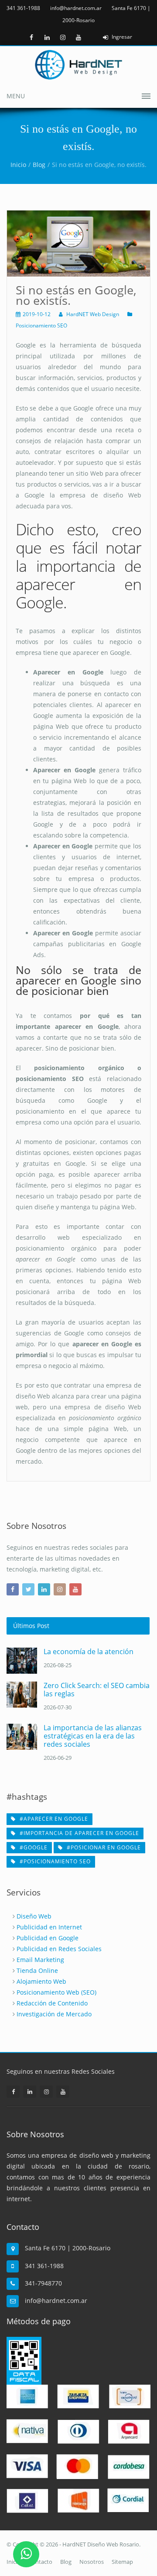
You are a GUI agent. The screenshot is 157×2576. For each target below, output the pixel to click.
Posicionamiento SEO (41, 325)
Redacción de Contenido (52, 2003)
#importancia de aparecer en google (78, 1833)
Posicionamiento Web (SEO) (56, 1992)
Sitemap (122, 2562)
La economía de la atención (89, 1652)
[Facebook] (31, 37)
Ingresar (122, 37)
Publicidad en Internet (49, 1927)
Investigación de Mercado (54, 2014)
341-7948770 (43, 2283)
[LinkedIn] (47, 37)
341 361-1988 (23, 8)
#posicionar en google (103, 1847)
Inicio (18, 165)
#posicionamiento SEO (54, 1861)
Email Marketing (40, 1960)
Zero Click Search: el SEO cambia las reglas (97, 1690)
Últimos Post (31, 1626)
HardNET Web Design (93, 314)
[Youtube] (78, 37)
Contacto (40, 2562)
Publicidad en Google (48, 1938)
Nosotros (92, 2562)
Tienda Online (37, 1970)
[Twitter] (28, 1589)
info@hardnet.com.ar (76, 8)
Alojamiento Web (41, 1981)
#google (33, 1847)
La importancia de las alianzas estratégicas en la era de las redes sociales (93, 1736)
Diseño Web (34, 1916)
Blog (39, 165)
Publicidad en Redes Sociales (59, 1949)
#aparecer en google (53, 1819)
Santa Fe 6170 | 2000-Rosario (68, 2248)
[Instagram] (63, 37)
